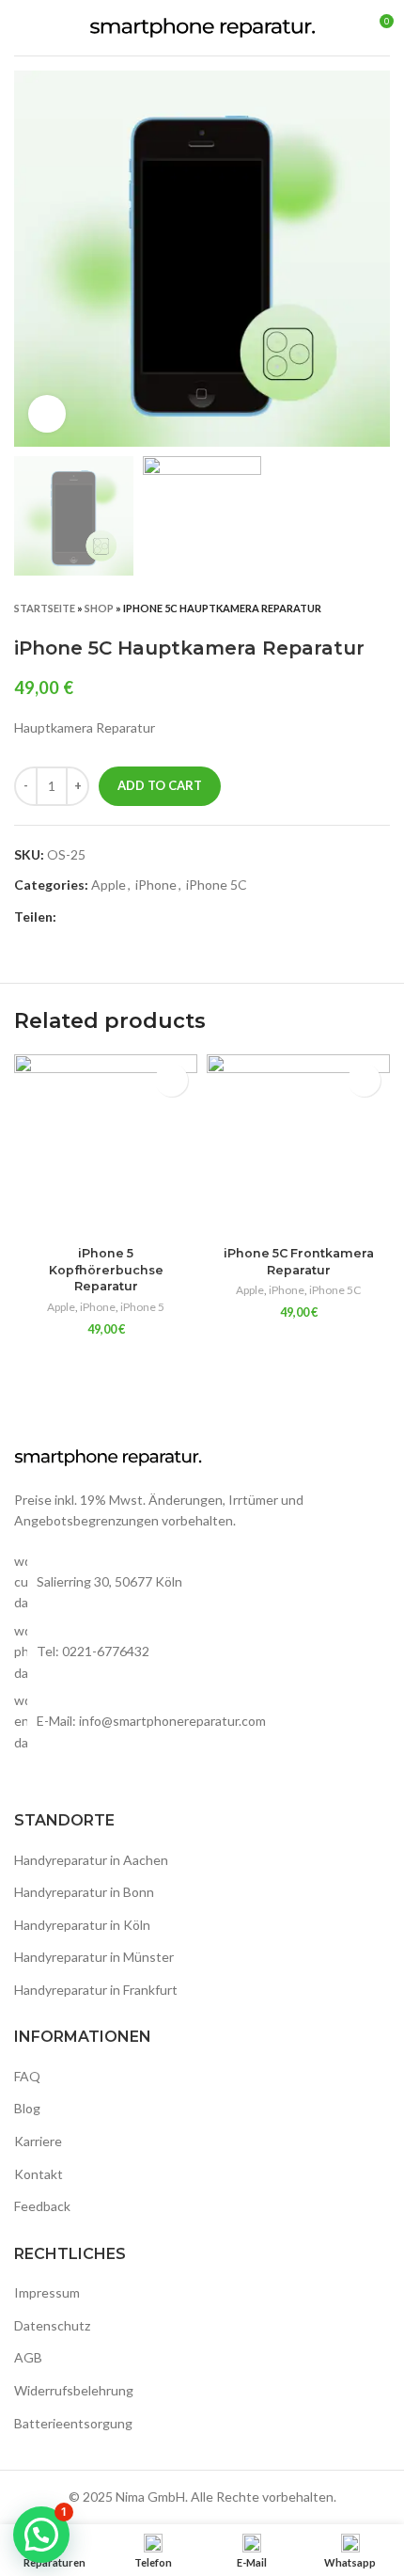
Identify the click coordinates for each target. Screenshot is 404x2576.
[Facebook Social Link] (72, 918)
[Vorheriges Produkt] (343, 608)
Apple (109, 885)
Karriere (38, 2141)
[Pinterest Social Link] (115, 918)
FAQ (27, 2076)
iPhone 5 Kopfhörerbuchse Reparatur (106, 1270)
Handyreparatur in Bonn (84, 1892)
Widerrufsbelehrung (74, 2390)
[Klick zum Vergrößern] (47, 414)
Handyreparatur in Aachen (91, 1860)
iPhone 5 (142, 1307)
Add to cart (160, 785)
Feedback (42, 2206)
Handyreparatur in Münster (94, 1957)
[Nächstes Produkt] (381, 608)
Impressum (47, 2292)
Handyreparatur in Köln (82, 1925)
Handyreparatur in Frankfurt (96, 1990)
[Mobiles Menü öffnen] (22, 28)
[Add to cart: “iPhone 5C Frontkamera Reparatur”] (364, 1080)
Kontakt (39, 2174)
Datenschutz (52, 2325)
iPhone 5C (217, 885)
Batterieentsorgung (73, 2423)
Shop (99, 608)
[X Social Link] (93, 918)
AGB (28, 2357)
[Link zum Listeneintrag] (202, 1652)
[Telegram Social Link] (158, 918)
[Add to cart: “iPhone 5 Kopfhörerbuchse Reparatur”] (171, 1080)
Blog (27, 2108)
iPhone (156, 885)
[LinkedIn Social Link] (137, 918)
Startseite (45, 608)
